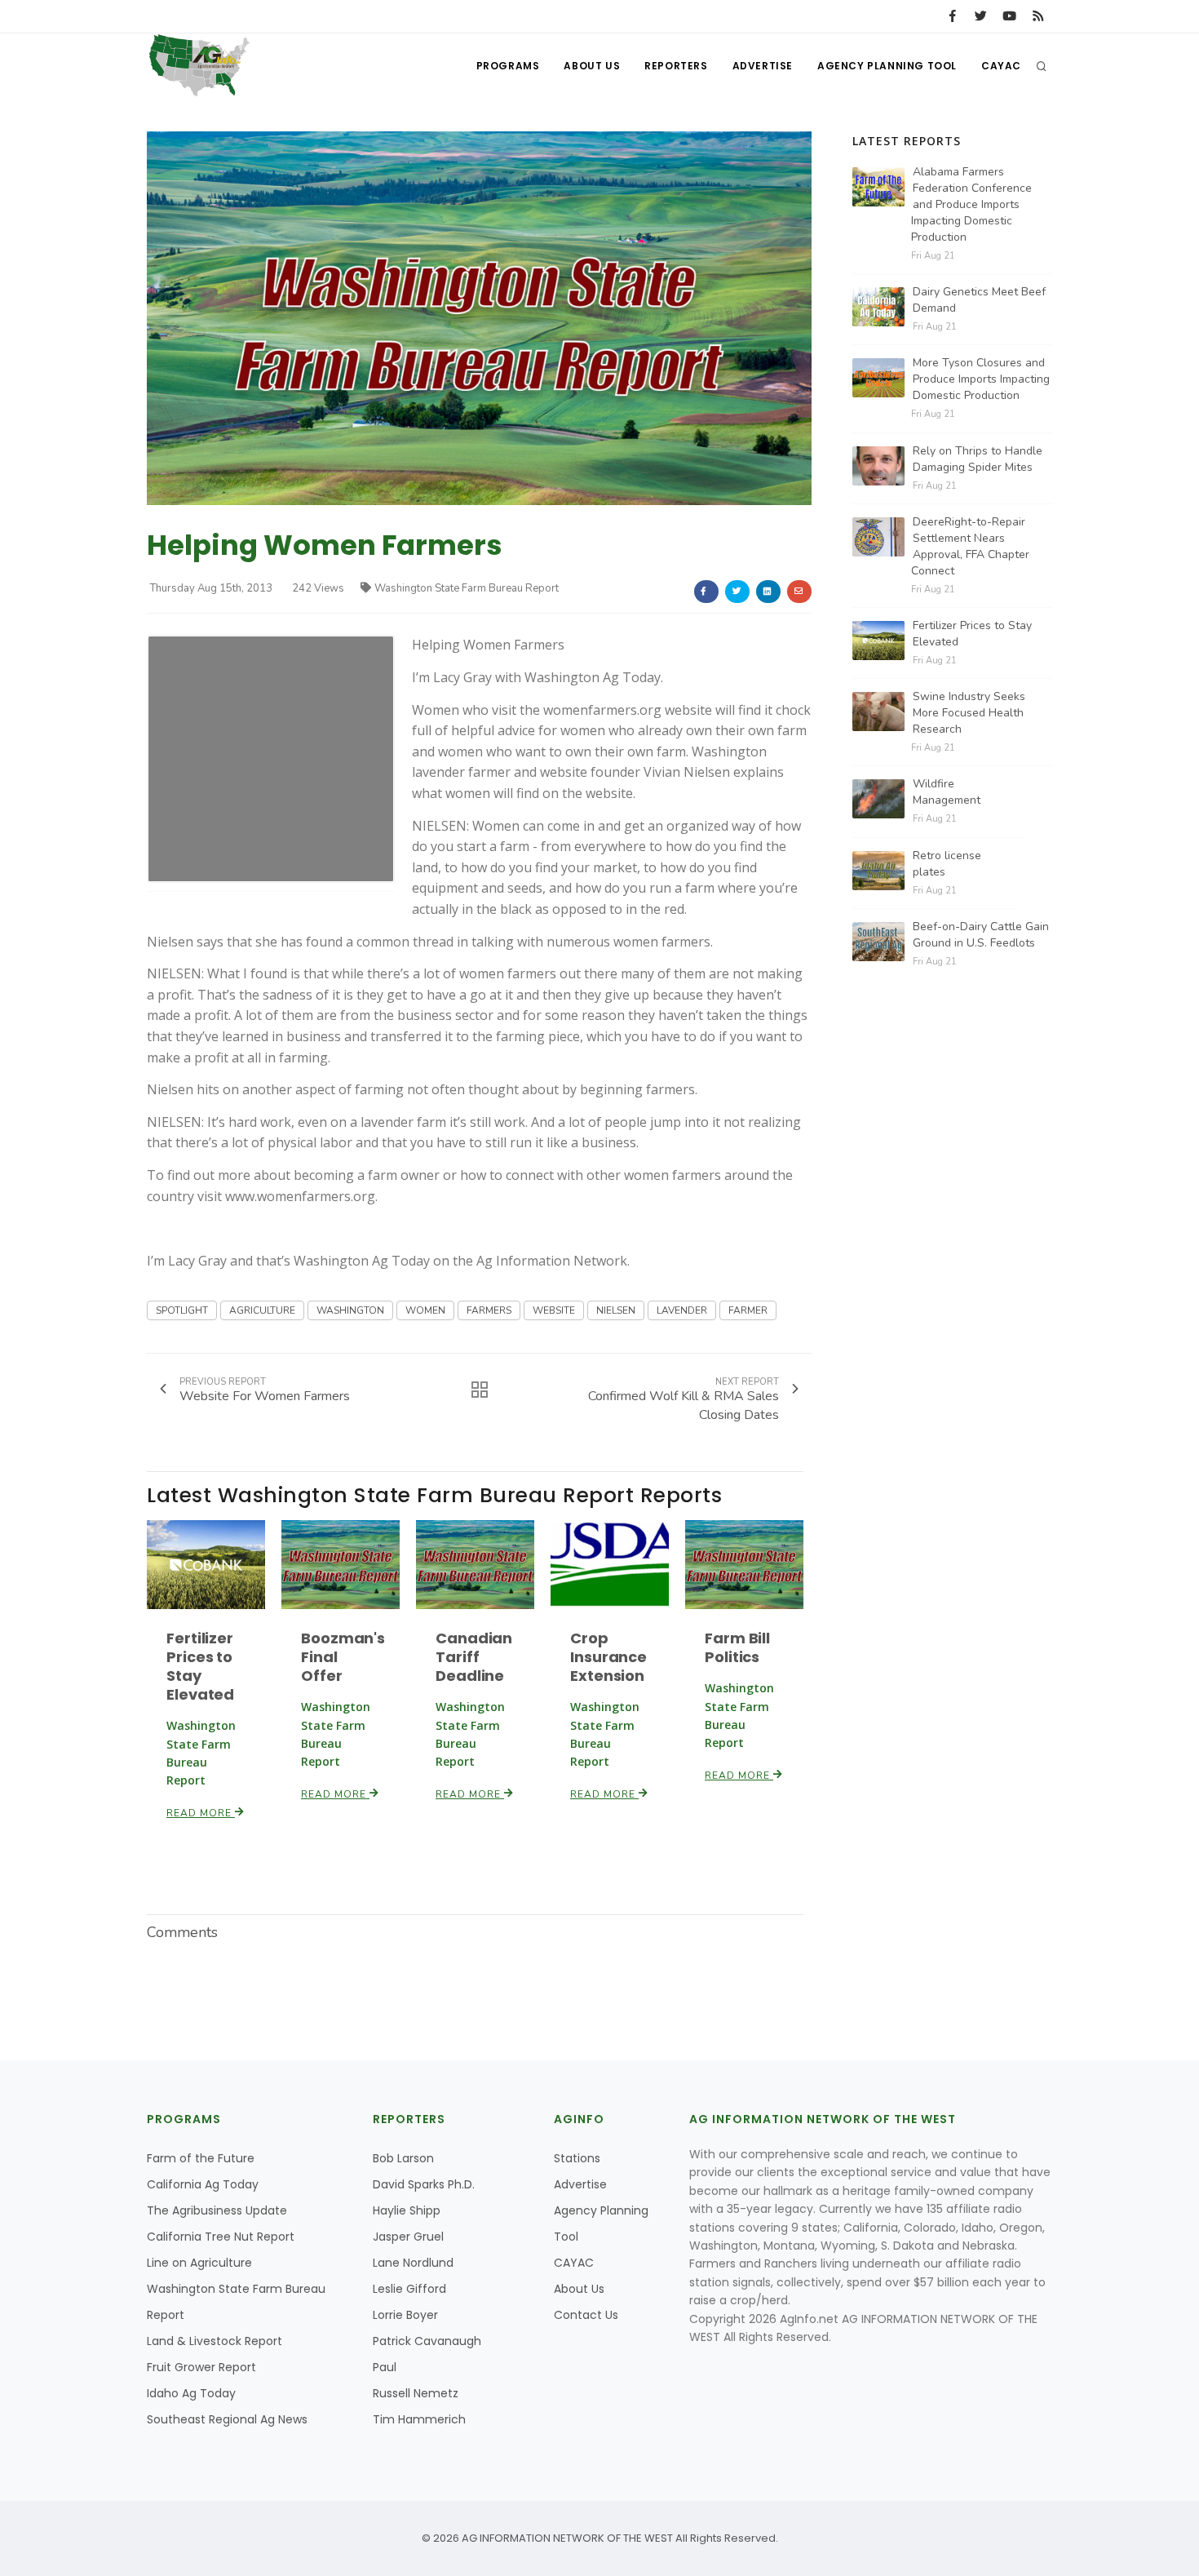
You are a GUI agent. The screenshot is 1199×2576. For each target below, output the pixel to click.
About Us (592, 66)
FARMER (748, 1310)
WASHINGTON (350, 1310)
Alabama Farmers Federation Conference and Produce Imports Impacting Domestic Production (971, 204)
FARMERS (489, 1310)
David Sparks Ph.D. (424, 2184)
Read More (201, 1813)
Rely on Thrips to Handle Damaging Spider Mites (978, 459)
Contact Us (586, 2315)
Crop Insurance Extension (608, 1657)
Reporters (676, 66)
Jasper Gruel (408, 2237)
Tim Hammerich (419, 2419)
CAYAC (1001, 66)
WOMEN (425, 1310)
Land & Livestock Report (215, 2341)
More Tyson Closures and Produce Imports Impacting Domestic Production (981, 379)
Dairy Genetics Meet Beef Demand (979, 300)
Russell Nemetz (416, 2393)
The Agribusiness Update (217, 2210)
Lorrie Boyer (405, 2315)
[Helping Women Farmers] (479, 318)
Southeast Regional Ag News (227, 2419)
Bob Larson (403, 2158)
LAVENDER (682, 1310)
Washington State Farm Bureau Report (467, 588)
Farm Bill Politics (737, 1647)
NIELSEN (616, 1310)
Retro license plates (947, 864)
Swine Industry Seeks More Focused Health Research (969, 713)
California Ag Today (203, 2184)
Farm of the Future (201, 2158)
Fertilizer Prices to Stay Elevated (200, 1666)
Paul (385, 2367)
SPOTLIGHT (182, 1310)
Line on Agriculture (199, 2263)
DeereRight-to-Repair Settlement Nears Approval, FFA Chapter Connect (970, 546)
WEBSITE (554, 1310)
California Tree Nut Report (221, 2237)
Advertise (763, 66)
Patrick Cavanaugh (427, 2341)
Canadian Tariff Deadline (474, 1657)
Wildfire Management (947, 792)
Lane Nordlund (413, 2263)
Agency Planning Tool (887, 66)
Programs (508, 66)
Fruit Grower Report (201, 2367)
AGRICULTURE (262, 1310)
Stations (577, 2158)
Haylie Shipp (407, 2210)
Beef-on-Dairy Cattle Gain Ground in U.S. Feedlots (981, 935)
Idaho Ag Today (191, 2393)
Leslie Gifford (409, 2289)
